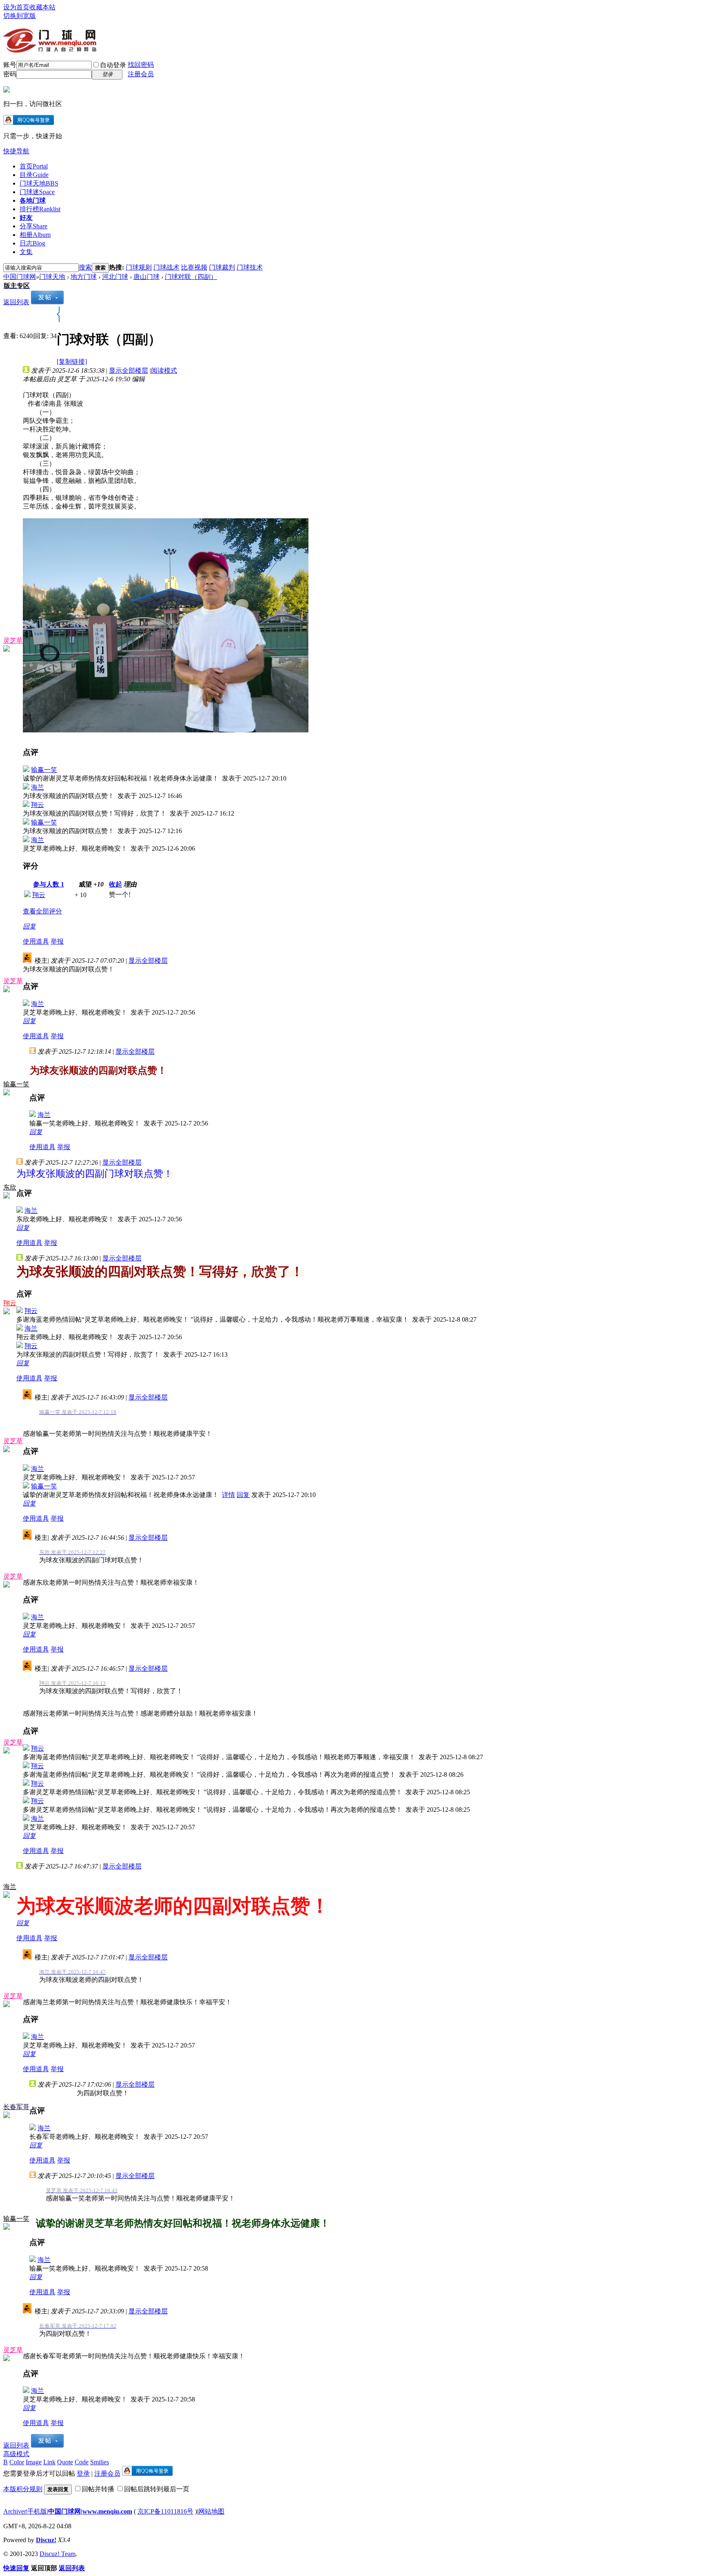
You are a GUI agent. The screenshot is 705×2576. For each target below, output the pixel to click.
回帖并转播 (98, 2489)
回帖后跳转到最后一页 (157, 2489)
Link (49, 2462)
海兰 (38, 787)
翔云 (38, 805)
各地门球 (33, 200)
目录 (34, 175)
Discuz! (46, 2540)
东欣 (10, 1187)
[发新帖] (47, 302)
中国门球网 (20, 277)
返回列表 (16, 302)
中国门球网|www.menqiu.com (90, 2511)
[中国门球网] (50, 49)
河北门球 (115, 277)
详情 (228, 1495)
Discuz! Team (58, 2554)
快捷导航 (16, 151)
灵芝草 (13, 640)
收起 (115, 884)
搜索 (85, 267)
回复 (29, 926)
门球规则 (139, 267)
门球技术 (250, 267)
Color (17, 2462)
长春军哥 (16, 2107)
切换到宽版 (20, 16)
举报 (57, 941)
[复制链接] (72, 362)
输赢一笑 (44, 770)
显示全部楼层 (129, 370)
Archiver (15, 2511)
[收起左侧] (58, 320)
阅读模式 (164, 370)
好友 (26, 218)
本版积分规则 (23, 2489)
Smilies (100, 2462)
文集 (26, 252)
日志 (32, 243)
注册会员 (141, 74)
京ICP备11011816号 (165, 2511)
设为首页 (16, 7)
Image (34, 2462)
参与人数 (49, 884)
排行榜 (40, 209)
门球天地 (39, 183)
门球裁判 (222, 267)
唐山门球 (146, 277)
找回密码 (141, 65)
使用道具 (36, 941)
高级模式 (16, 2454)
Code (82, 2462)
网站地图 (211, 2511)
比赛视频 (194, 267)
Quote (65, 2462)
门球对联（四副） (191, 277)
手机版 (37, 2511)
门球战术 (166, 267)
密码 (10, 74)
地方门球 (84, 277)
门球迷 (37, 192)
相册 (35, 235)
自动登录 (113, 65)
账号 (10, 65)
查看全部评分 (42, 911)
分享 (33, 226)
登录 (83, 2473)
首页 (34, 166)
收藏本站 (42, 7)
